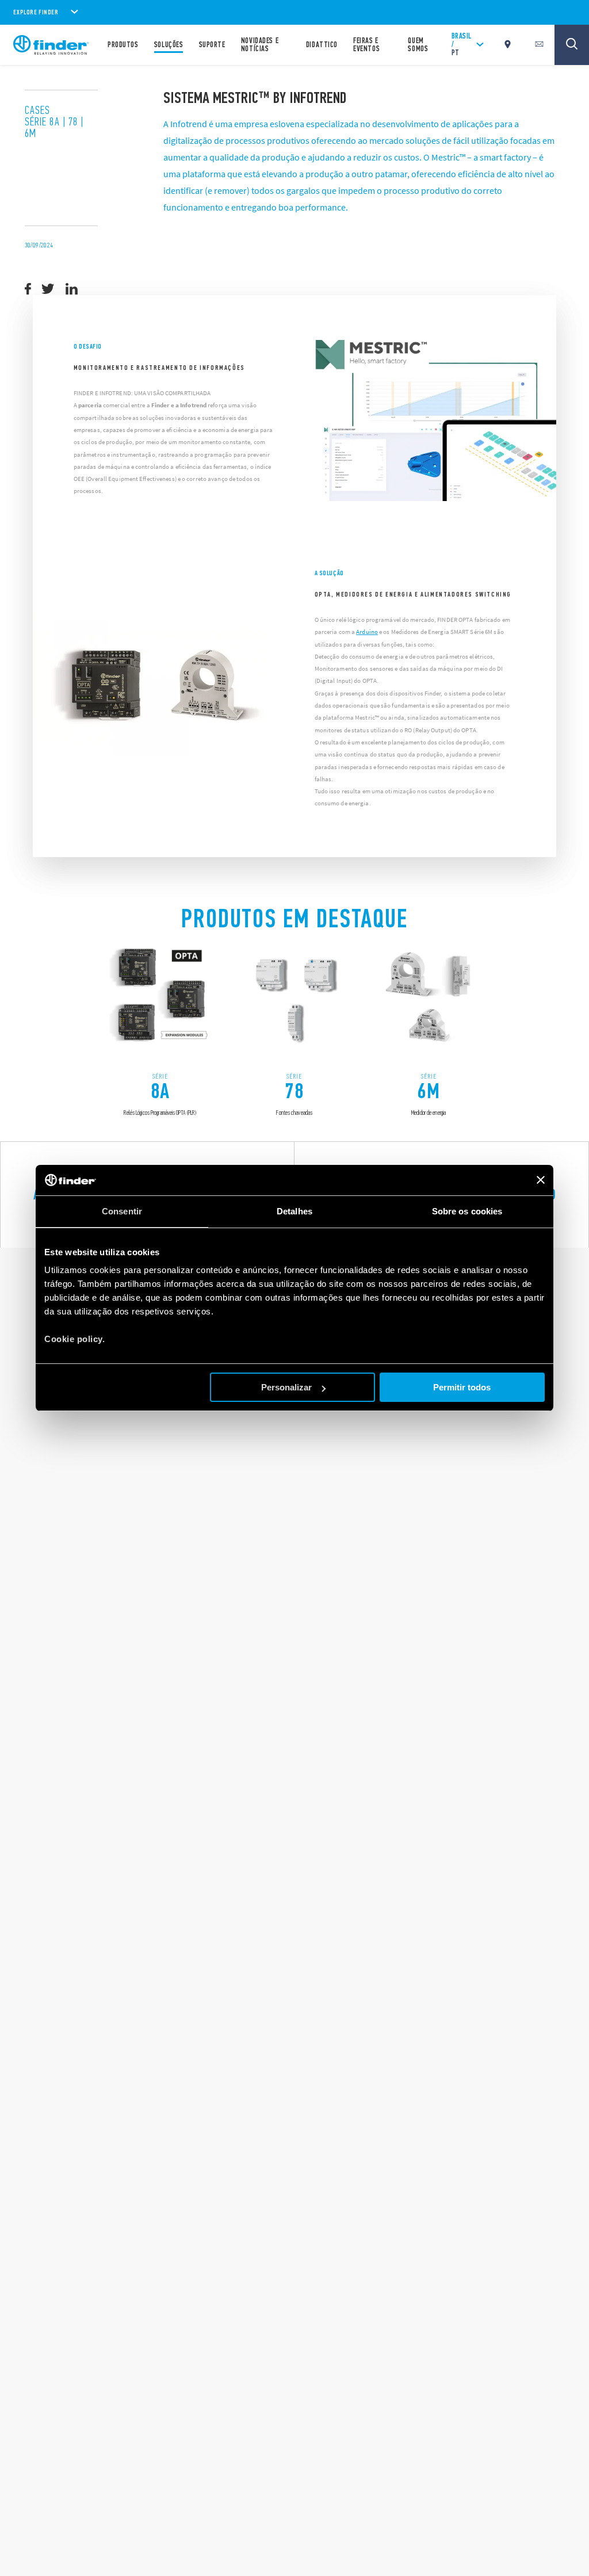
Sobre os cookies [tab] (467, 1211)
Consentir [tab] (122, 1211)
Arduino (367, 632)
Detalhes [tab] (294, 1211)
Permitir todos (462, 1387)
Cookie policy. (74, 1339)
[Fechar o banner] (541, 1180)
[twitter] (48, 289)
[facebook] (28, 289)
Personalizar (286, 1387)
